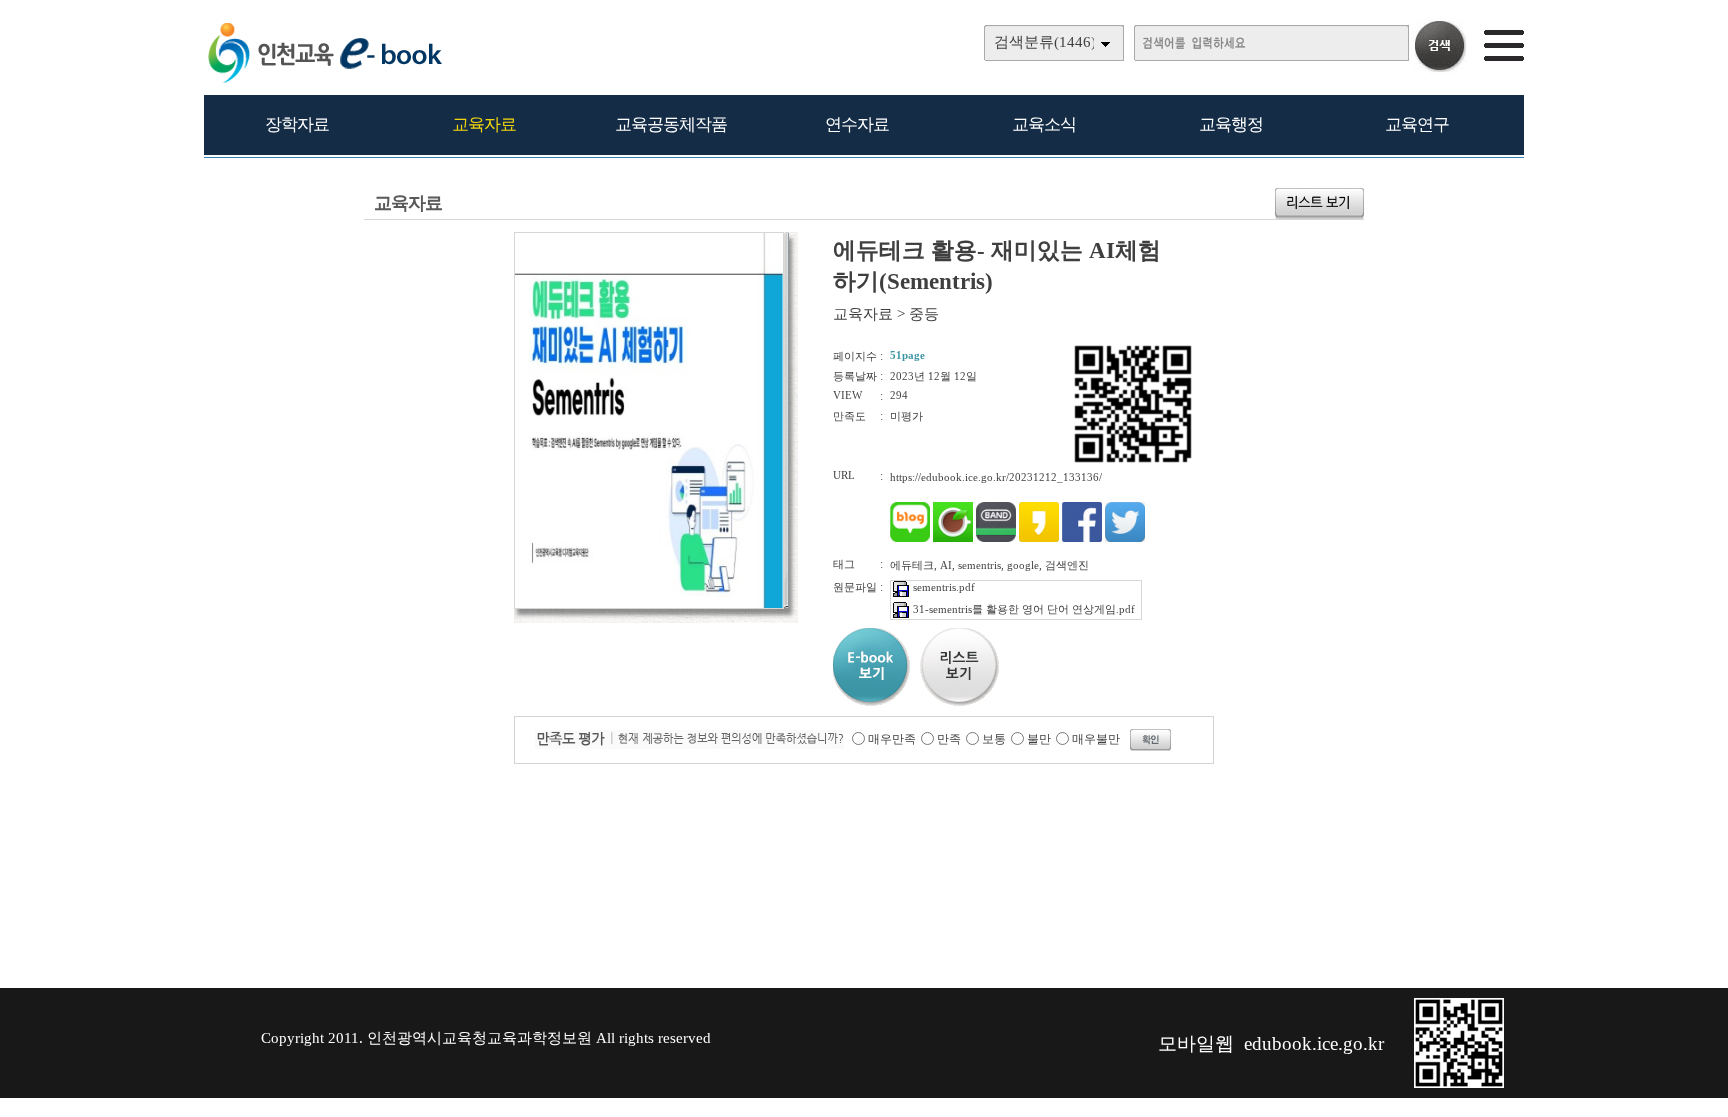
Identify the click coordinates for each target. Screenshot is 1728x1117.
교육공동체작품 (671, 124)
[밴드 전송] (996, 538)
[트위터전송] (1125, 538)
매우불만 (1096, 739)
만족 (949, 739)
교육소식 (1044, 124)
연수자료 (857, 124)
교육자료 (484, 124)
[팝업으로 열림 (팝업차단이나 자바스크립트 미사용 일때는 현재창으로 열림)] (649, 605)
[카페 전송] (953, 538)
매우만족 (892, 739)
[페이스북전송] (1082, 538)
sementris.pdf (944, 587)
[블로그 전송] (910, 538)
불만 (1039, 739)
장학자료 (297, 124)
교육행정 (1231, 124)
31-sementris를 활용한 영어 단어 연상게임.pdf (1024, 609)
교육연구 (1417, 124)
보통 (994, 739)
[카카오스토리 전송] (1039, 538)
